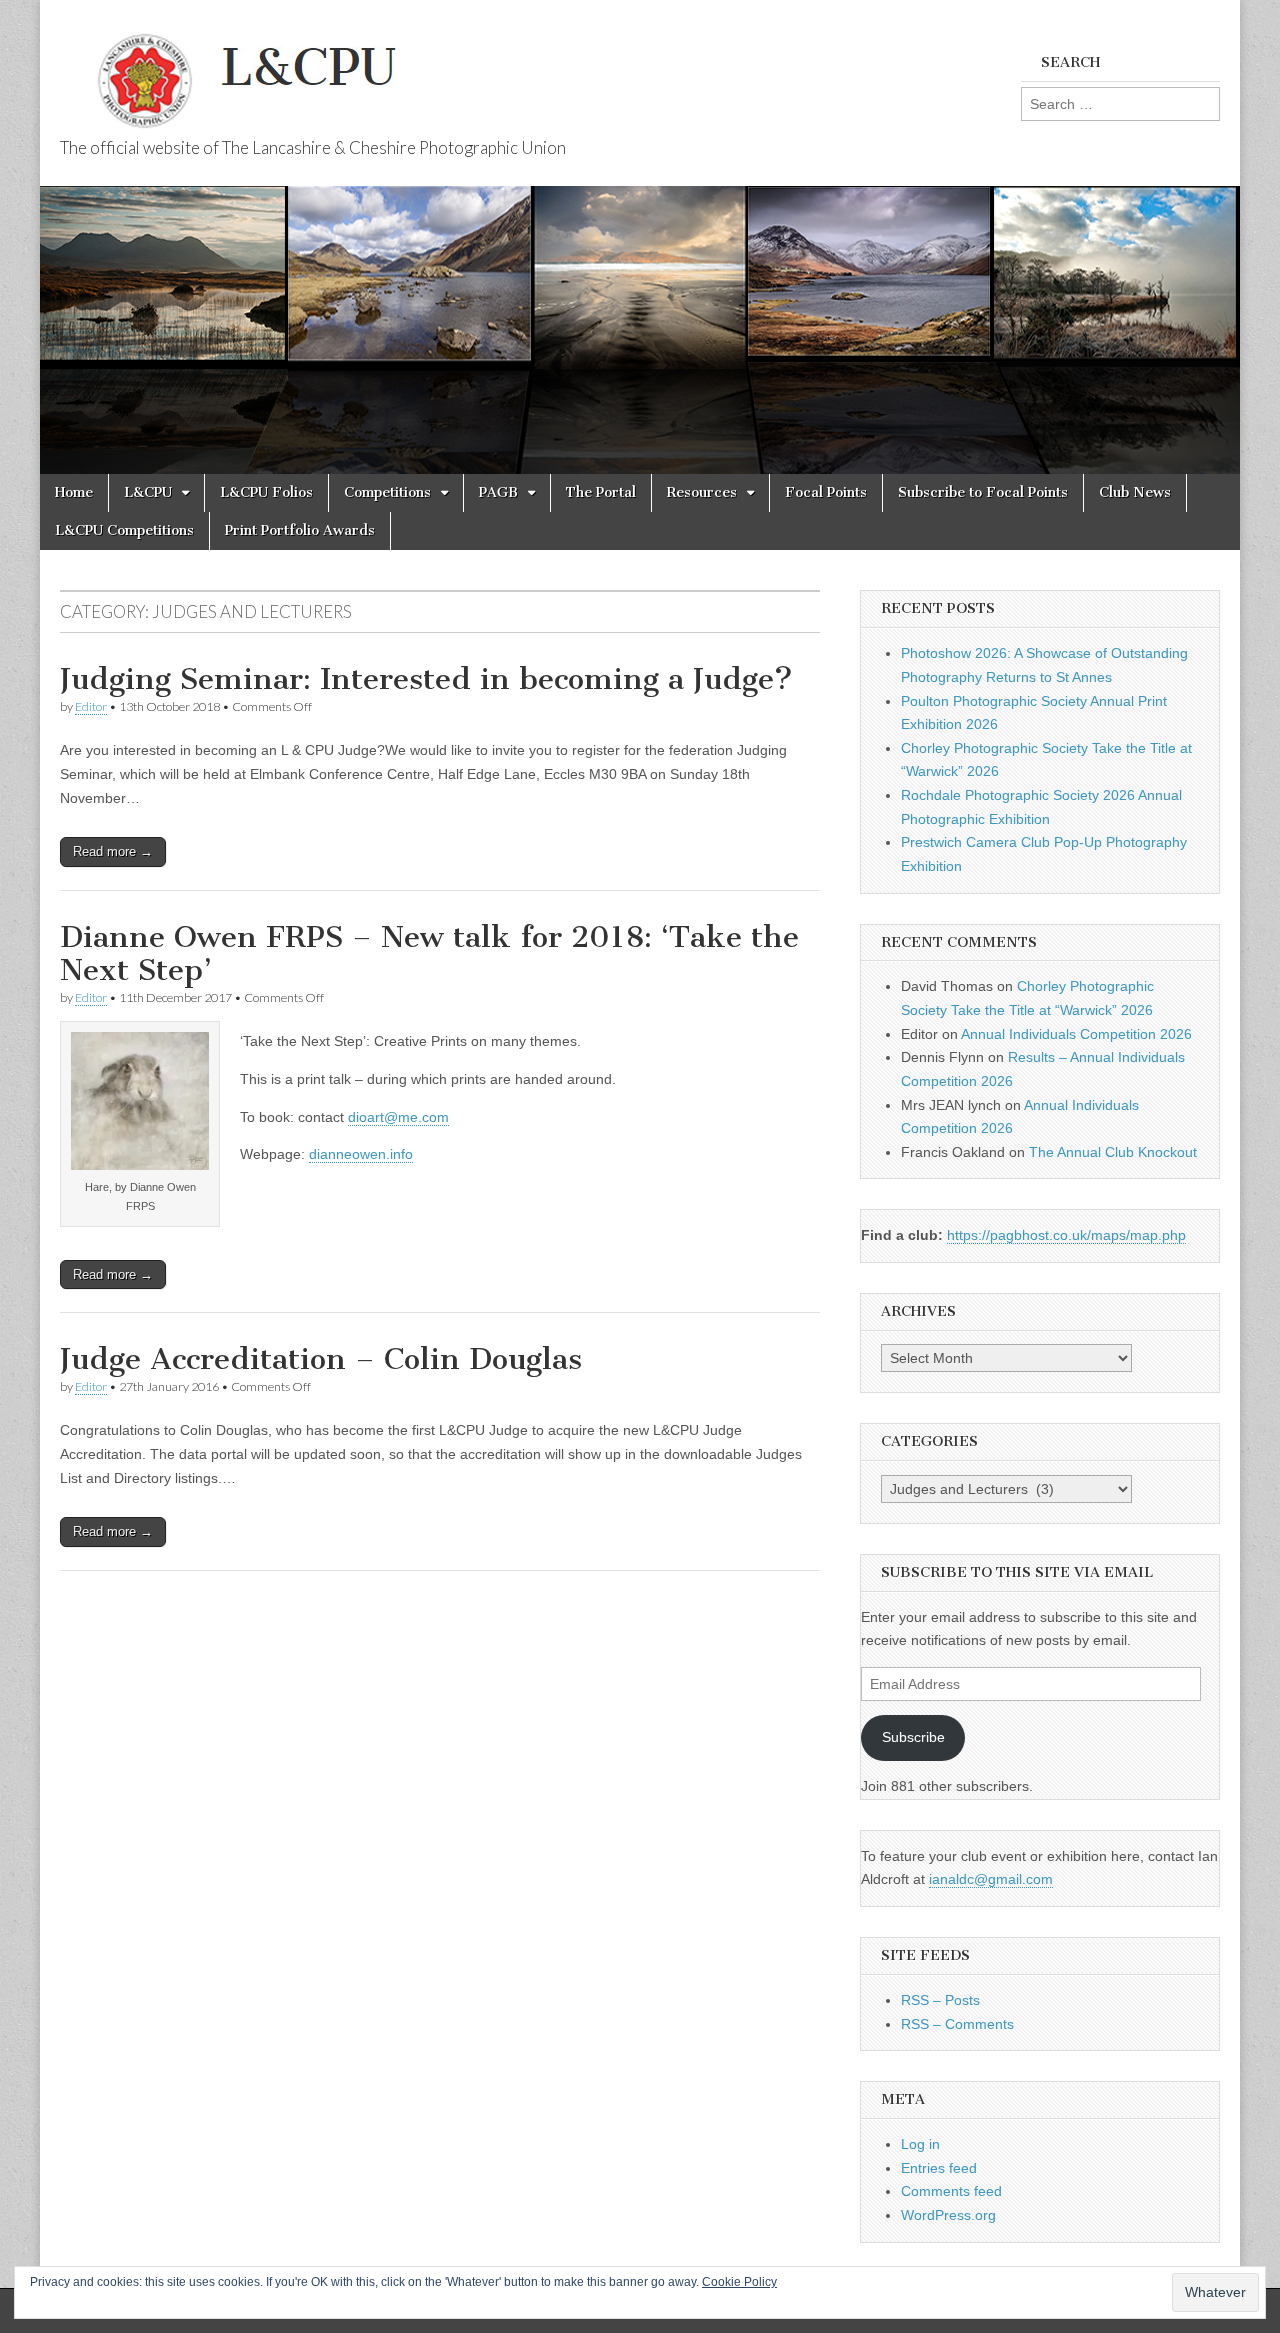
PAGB (498, 492)
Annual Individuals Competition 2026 (1076, 1034)
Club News (1135, 492)
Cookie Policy (739, 2282)
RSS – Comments (957, 2024)
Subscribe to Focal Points (983, 492)
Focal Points (826, 492)
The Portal (601, 492)
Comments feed (951, 2191)
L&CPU (148, 492)
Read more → (113, 851)
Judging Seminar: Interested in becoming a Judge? (426, 679)
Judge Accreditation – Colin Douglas (321, 1359)
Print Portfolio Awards (300, 530)
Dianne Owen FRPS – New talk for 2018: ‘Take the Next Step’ (429, 954)
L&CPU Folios (266, 492)
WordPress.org (948, 2215)
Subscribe (913, 1737)
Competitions (387, 492)
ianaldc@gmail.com (991, 1879)
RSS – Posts (940, 2000)
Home (74, 492)
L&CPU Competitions (124, 530)
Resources (702, 492)
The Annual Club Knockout (1113, 1152)
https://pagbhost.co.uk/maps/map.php (1066, 1235)
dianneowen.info (361, 1154)
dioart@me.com (398, 1117)
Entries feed (939, 2168)
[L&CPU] (410, 70)
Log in (920, 2144)
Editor (91, 706)
